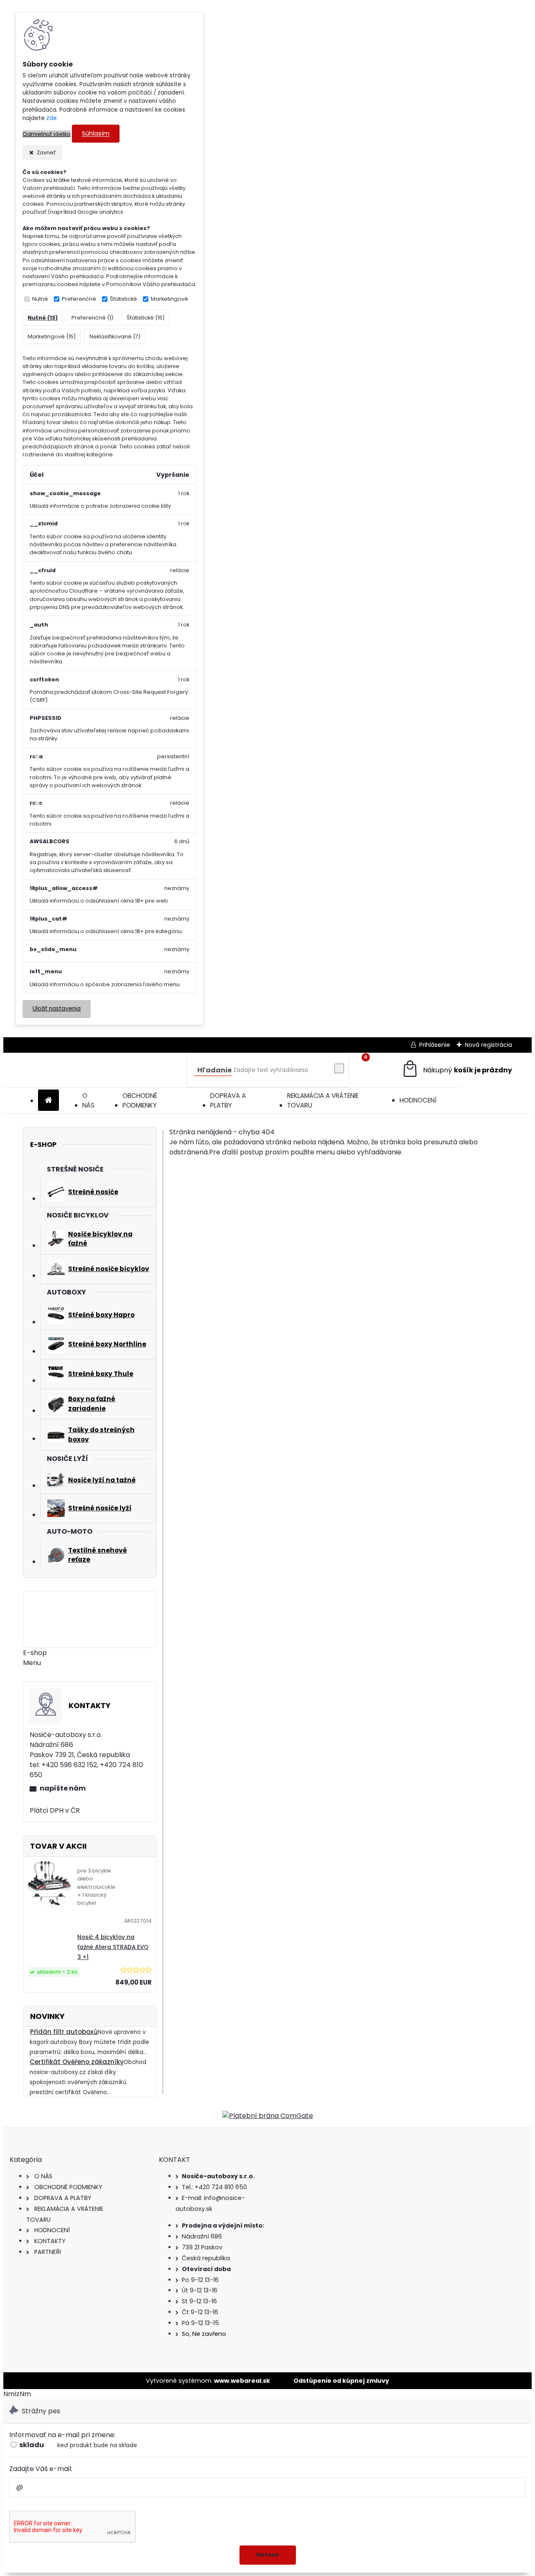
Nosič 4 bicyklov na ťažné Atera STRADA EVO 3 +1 (113, 1947)
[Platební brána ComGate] (268, 2116)
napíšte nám (63, 1788)
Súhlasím (96, 134)
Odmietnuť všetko (47, 134)
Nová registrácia (488, 1045)
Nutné (40, 299)
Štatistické (124, 299)
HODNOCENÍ (418, 1100)
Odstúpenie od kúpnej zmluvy (341, 2381)
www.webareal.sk (242, 2381)
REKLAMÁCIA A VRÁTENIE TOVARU (323, 1100)
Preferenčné (79, 299)
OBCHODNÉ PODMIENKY (140, 1100)
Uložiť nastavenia (57, 1009)
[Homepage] (48, 1101)
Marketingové (169, 299)
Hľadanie (214, 1070)
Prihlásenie (435, 1045)
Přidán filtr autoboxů (64, 2032)
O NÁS (88, 1100)
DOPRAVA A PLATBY (228, 1100)
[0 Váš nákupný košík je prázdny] (457, 1070)
